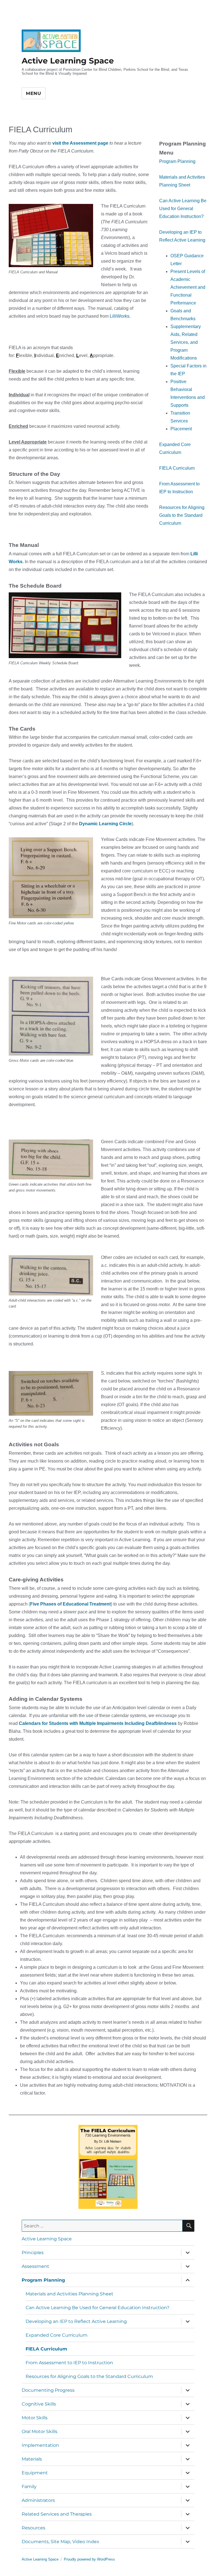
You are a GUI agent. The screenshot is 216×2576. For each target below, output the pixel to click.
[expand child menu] (188, 2252)
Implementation (40, 2445)
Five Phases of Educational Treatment (70, 1604)
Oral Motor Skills (40, 2431)
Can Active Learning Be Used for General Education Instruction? (183, 209)
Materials (32, 2459)
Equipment (35, 2473)
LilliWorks (120, 316)
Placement (181, 429)
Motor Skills (35, 2418)
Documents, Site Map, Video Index (60, 2542)
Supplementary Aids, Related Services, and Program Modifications (186, 342)
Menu (34, 93)
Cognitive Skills (39, 2404)
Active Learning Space (68, 61)
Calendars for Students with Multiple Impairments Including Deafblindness (98, 1723)
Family (29, 2487)
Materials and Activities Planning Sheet (69, 2294)
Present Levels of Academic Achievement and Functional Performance (188, 287)
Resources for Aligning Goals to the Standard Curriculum (182, 515)
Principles (33, 2253)
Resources (33, 2528)
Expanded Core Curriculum (57, 2335)
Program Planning (177, 161)
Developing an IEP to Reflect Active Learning (76, 2321)
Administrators (38, 2500)
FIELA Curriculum (177, 468)
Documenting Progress (48, 2390)
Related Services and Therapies (57, 2514)
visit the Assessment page (81, 143)
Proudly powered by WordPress (89, 2559)
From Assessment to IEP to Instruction (69, 2363)
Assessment (35, 2266)
